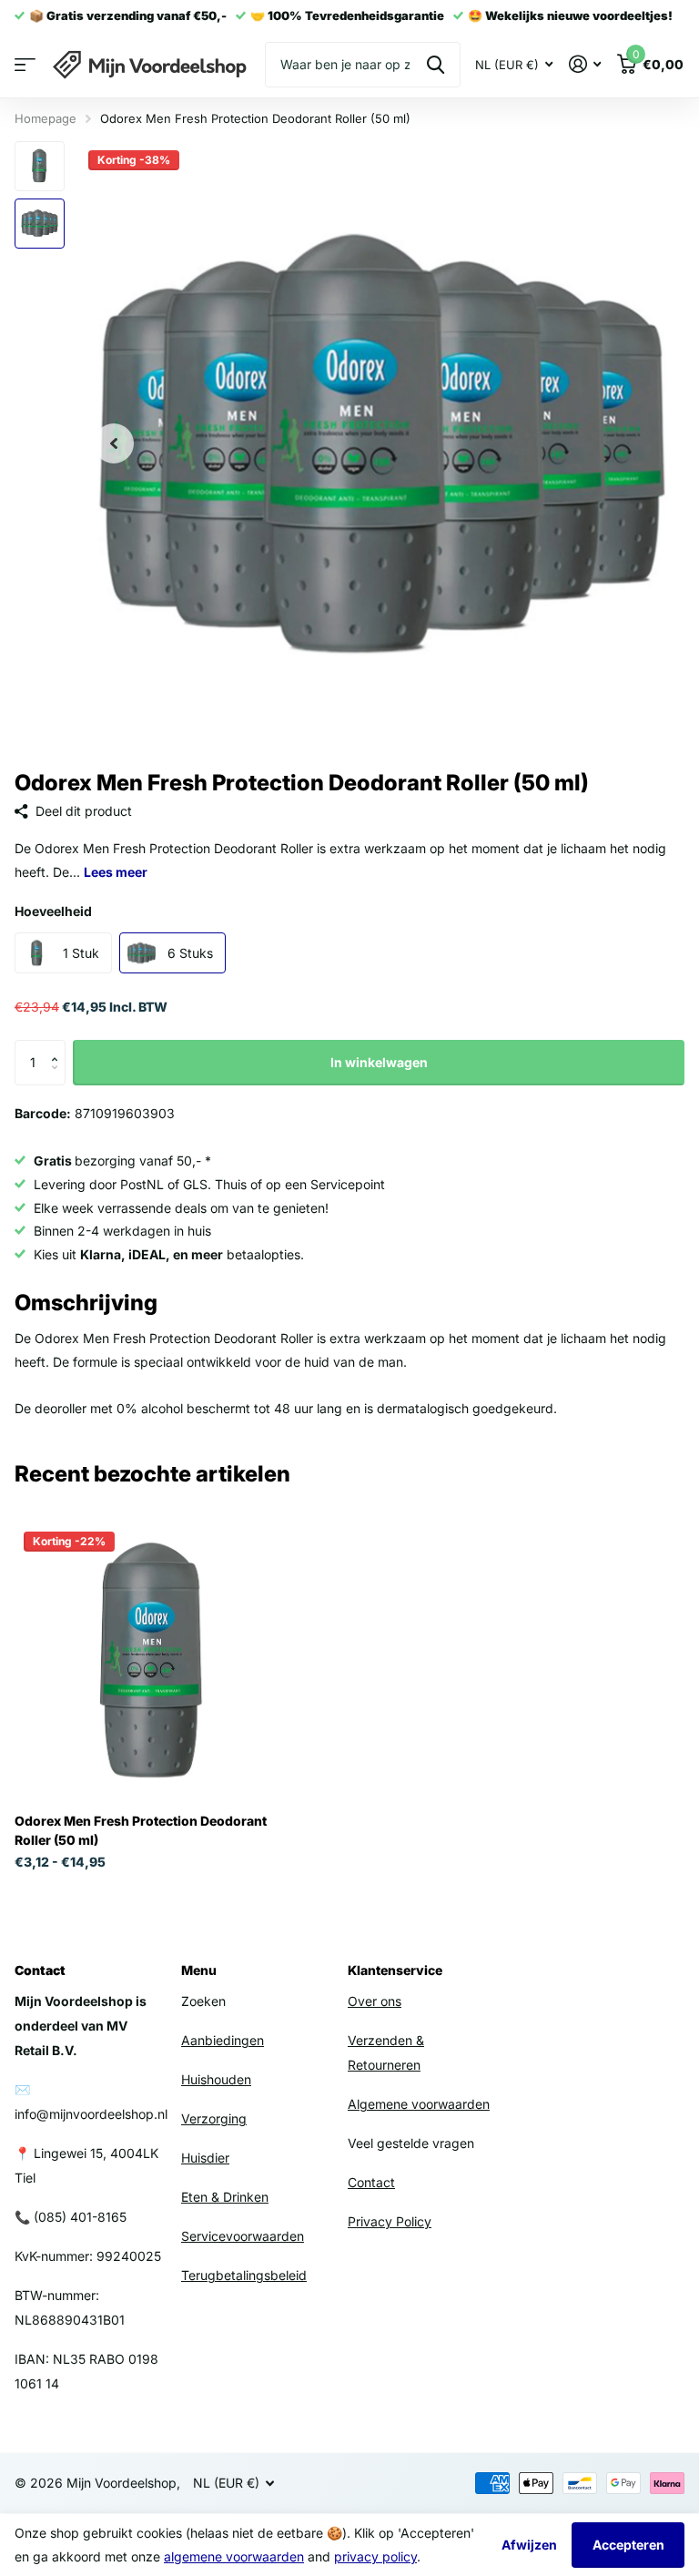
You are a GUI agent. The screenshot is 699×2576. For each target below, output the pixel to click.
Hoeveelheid (53, 911)
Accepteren (628, 2545)
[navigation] (114, 444)
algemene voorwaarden (234, 2556)
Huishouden (216, 2079)
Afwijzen (529, 2545)
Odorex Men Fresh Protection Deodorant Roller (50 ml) (141, 1830)
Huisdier (205, 2158)
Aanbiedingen (223, 2040)
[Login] (585, 64)
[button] (59, 1047)
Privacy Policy (390, 2221)
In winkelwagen (379, 1062)
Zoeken (436, 65)
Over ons (375, 2001)
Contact (371, 2182)
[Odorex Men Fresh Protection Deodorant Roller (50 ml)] (153, 1661)
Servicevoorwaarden (243, 2236)
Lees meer (116, 872)
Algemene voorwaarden (419, 2104)
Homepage (46, 118)
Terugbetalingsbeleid (244, 2275)
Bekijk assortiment (25, 65)
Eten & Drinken (225, 2197)
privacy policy (375, 2556)
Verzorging (214, 2118)
